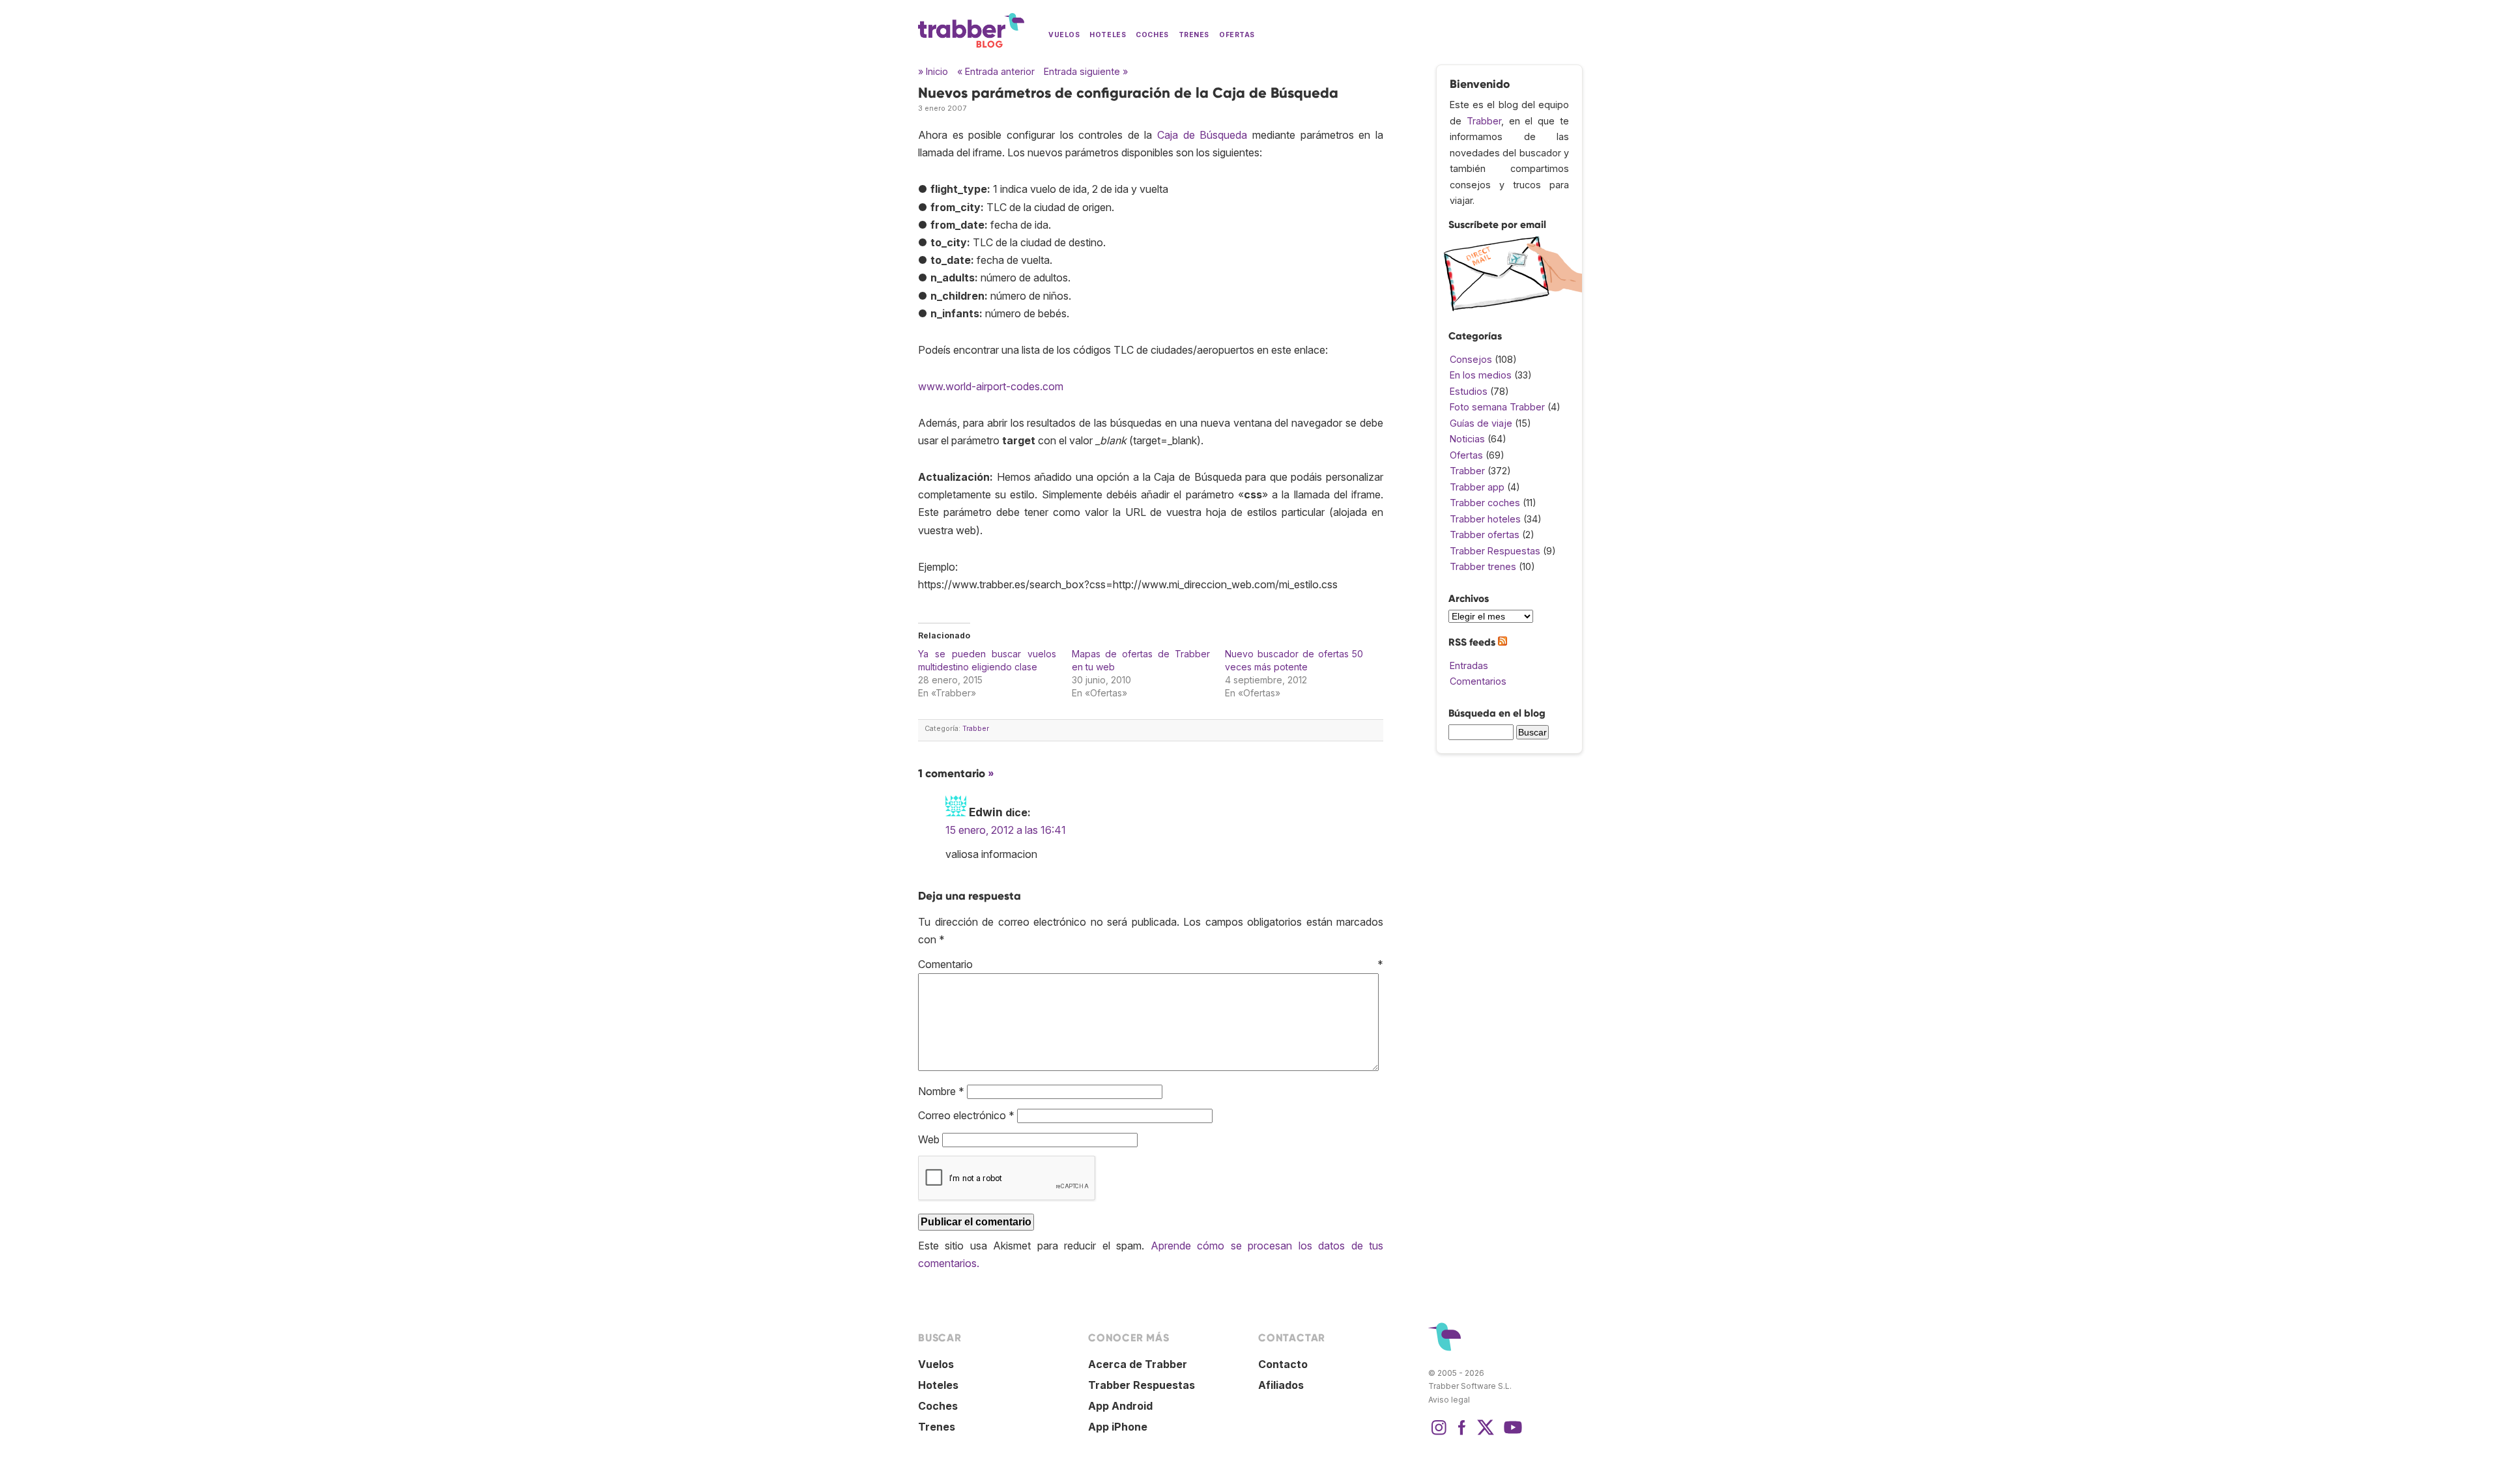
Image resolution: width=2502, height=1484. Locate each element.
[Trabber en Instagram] (1439, 1434)
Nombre (941, 1091)
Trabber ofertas (1485, 535)
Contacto (1283, 1364)
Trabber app (1477, 487)
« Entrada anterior (996, 71)
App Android (1120, 1406)
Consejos (1471, 359)
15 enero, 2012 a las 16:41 (1006, 830)
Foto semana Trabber (1497, 407)
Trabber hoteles (1485, 519)
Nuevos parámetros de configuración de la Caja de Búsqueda (1128, 93)
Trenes (1194, 35)
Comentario (1151, 964)
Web (929, 1139)
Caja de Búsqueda (1202, 135)
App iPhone (1118, 1427)
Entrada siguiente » (1086, 71)
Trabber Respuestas (1495, 551)
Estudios (1469, 391)
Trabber (976, 729)
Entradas (1469, 665)
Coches (1152, 35)
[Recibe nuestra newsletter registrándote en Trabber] (1513, 308)
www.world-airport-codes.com (991, 386)
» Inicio (933, 71)
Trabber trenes (1483, 566)
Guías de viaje (1481, 423)
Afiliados (1281, 1385)
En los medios (1481, 375)
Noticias (1467, 439)
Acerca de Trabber (1138, 1364)
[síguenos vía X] (1486, 1434)
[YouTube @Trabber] (1511, 1434)
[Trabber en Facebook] (1462, 1434)
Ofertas (1237, 35)
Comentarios (1478, 681)
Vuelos (1064, 35)
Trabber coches (1485, 503)
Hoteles (1108, 35)
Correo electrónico (966, 1115)
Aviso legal (1449, 1400)
